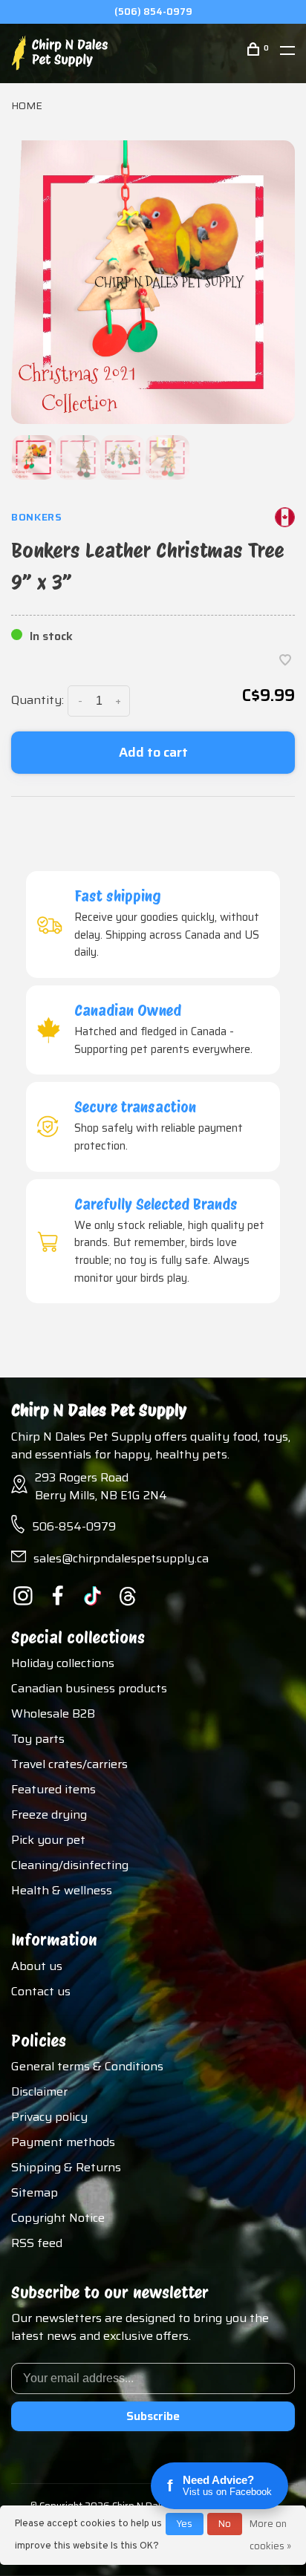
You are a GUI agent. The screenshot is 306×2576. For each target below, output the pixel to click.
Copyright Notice (58, 2218)
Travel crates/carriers (69, 1764)
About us (37, 1966)
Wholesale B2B (53, 1713)
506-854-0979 (74, 1526)
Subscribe (153, 2416)
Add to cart (153, 752)
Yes (185, 2524)
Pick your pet (48, 1840)
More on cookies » (270, 2535)
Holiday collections (63, 1663)
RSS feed (37, 2243)
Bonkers (37, 517)
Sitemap (35, 2192)
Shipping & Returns (66, 2167)
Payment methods (63, 2142)
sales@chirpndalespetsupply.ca (121, 1558)
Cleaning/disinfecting (70, 1865)
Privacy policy (49, 2117)
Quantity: (38, 700)
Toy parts (38, 1739)
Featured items (53, 1789)
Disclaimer (39, 2091)
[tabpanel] (153, 282)
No (225, 2524)
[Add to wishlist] (285, 661)
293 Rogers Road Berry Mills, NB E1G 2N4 (101, 1486)
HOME (27, 105)
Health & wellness (62, 1890)
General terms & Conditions (87, 2066)
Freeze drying (49, 1814)
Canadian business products (89, 1688)
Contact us (41, 1991)
